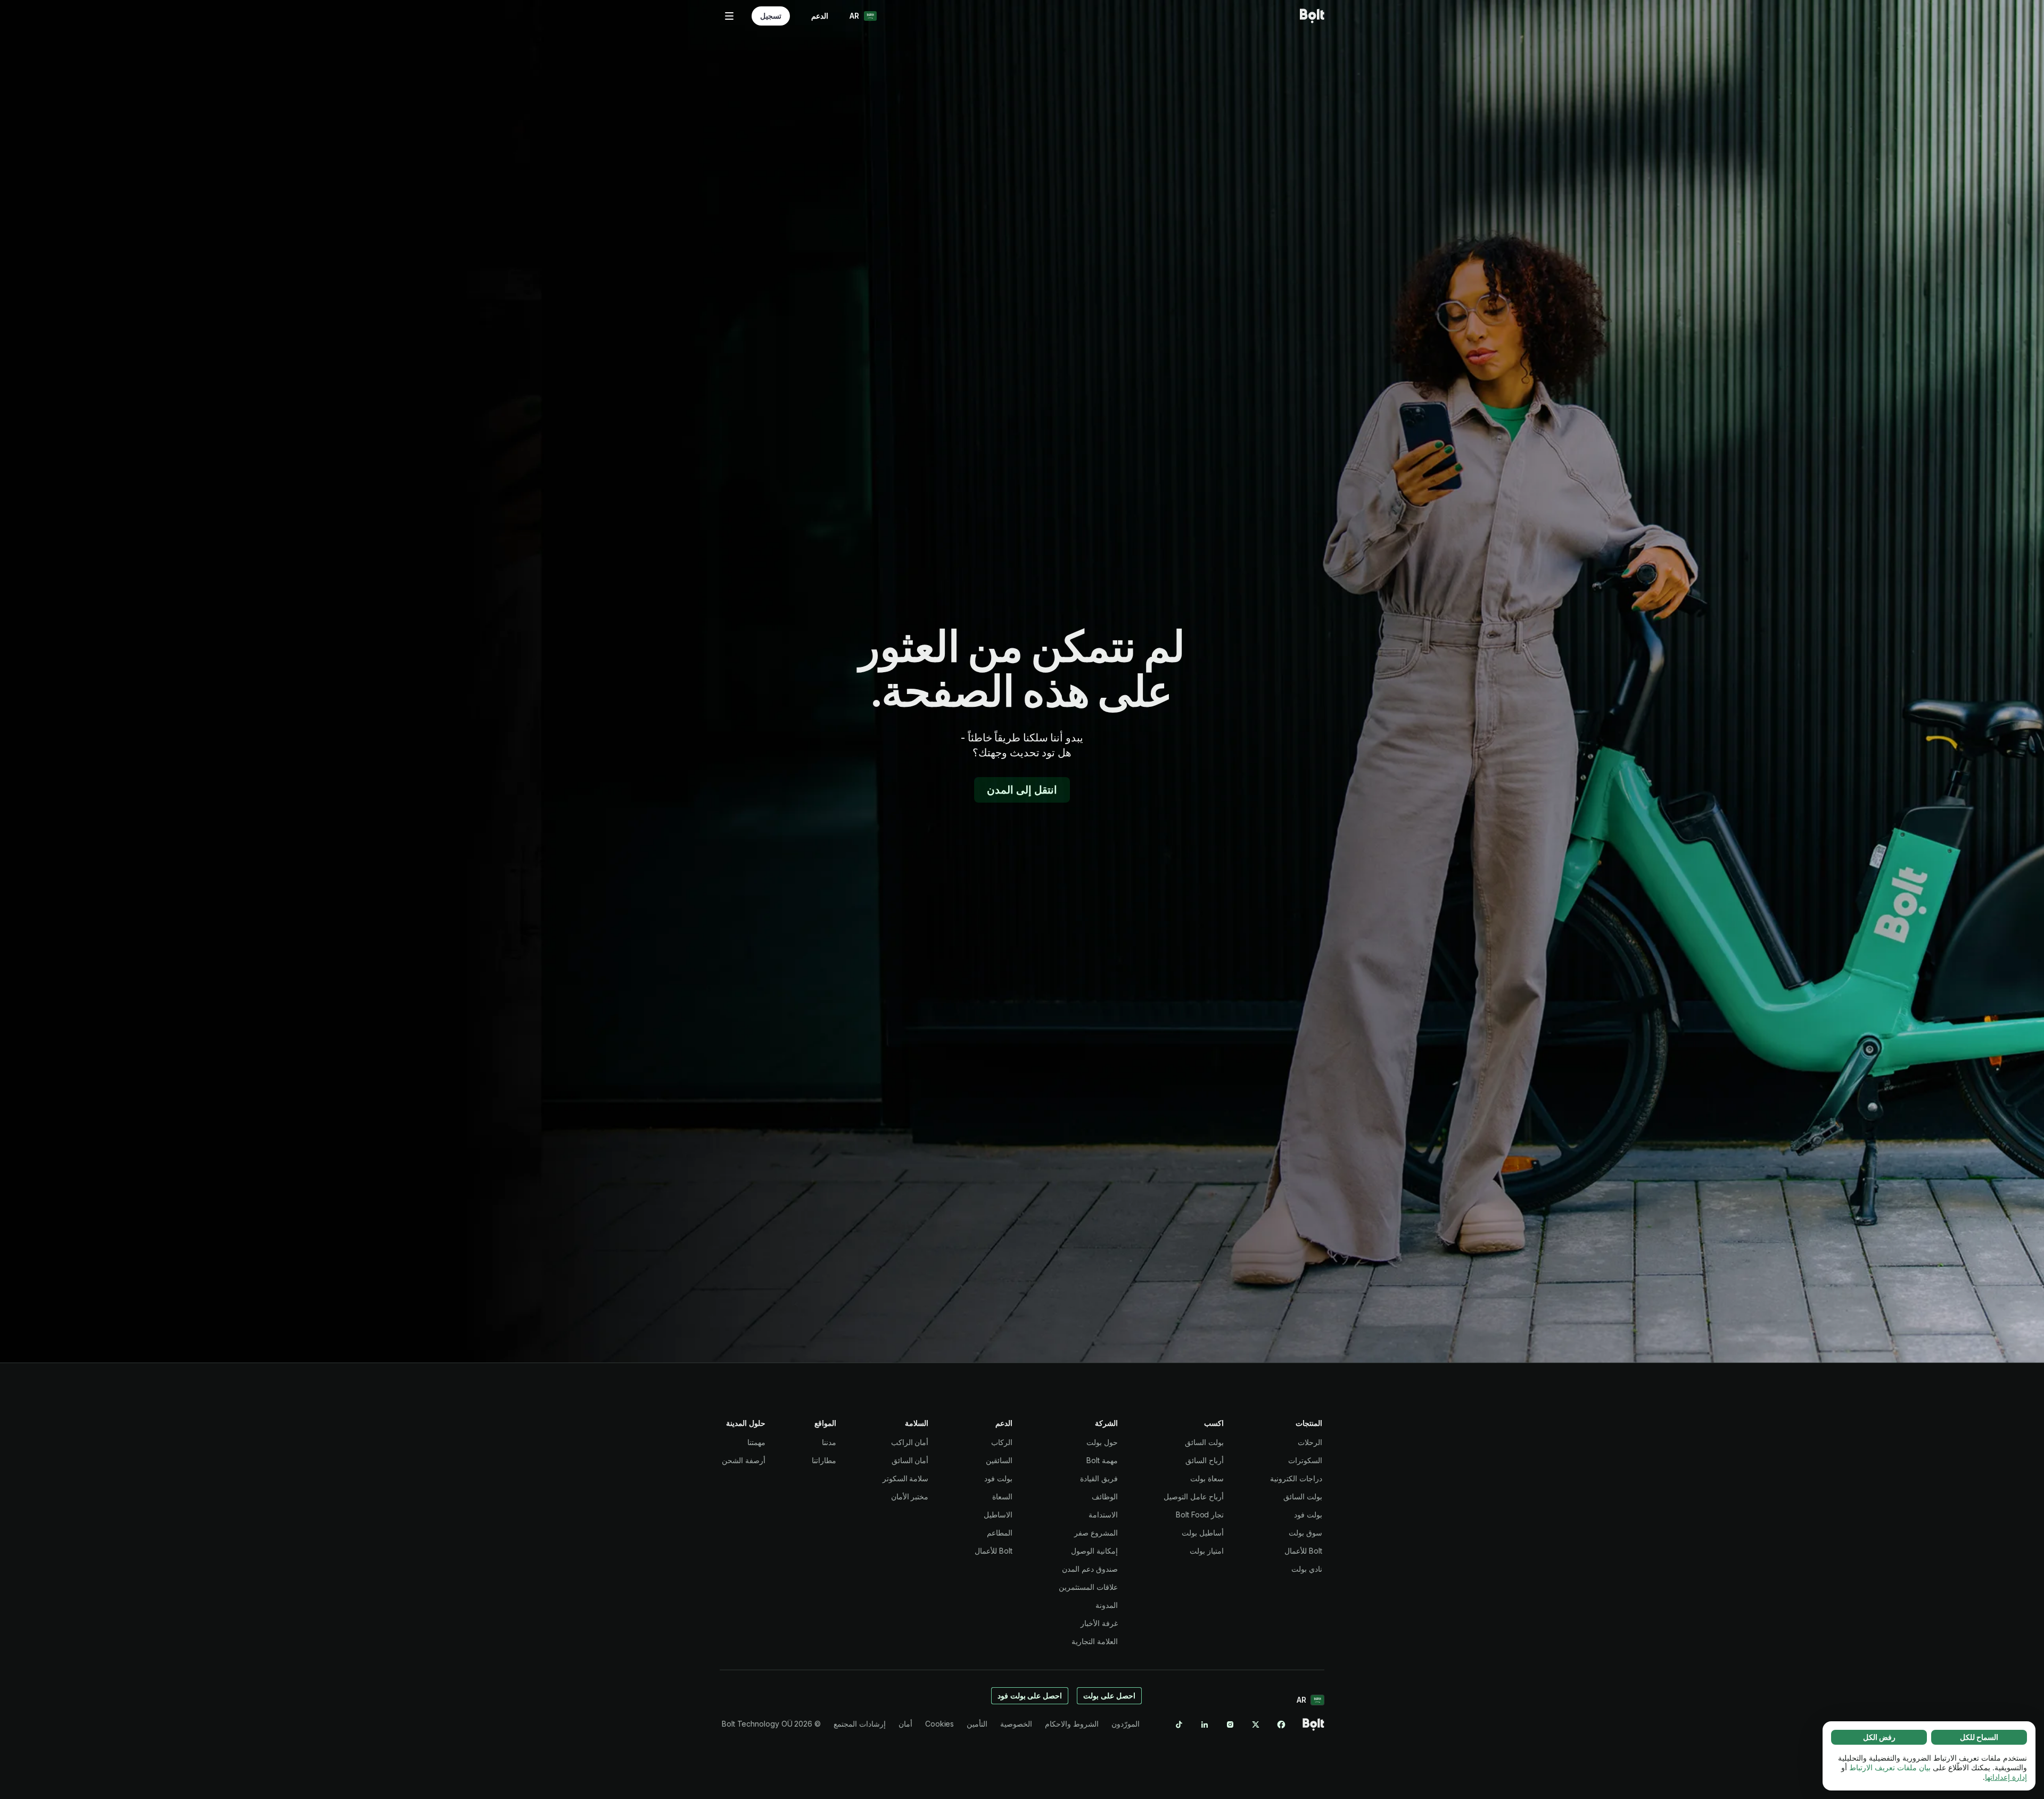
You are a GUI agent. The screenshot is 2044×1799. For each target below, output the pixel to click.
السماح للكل (1979, 1737)
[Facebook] (1281, 1724)
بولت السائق (1303, 1496)
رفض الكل (1879, 1737)
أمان (905, 1724)
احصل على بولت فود (1030, 1695)
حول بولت (1102, 1442)
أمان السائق (910, 1460)
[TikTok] (1179, 1724)
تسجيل (771, 16)
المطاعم (1000, 1533)
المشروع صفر (1096, 1533)
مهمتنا (756, 1442)
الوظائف (1105, 1496)
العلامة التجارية (1095, 1641)
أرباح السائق (1205, 1460)
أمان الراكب (910, 1442)
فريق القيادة (1099, 1478)
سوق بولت (1305, 1533)
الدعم (820, 16)
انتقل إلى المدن (1022, 790)
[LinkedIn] (1205, 1724)
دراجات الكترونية (1296, 1478)
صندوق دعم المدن (1090, 1569)
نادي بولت (1307, 1569)
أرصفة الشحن (744, 1460)
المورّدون (1126, 1724)
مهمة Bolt (1102, 1460)
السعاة (1002, 1496)
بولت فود (1308, 1515)
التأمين (977, 1724)
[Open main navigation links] (729, 16)
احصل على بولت (1109, 1695)
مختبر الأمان (910, 1496)
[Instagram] (1230, 1724)
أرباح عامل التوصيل (1194, 1496)
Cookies (939, 1724)
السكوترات (1305, 1460)
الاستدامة (1103, 1515)
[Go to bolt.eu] (1312, 16)
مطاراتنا (824, 1460)
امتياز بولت (1207, 1551)
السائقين (999, 1460)
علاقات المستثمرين (1088, 1587)
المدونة (1107, 1605)
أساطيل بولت (1203, 1533)
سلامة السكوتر (906, 1478)
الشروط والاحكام (1072, 1724)
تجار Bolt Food (1200, 1515)
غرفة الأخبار (1099, 1623)
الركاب (1002, 1442)
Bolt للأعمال (1303, 1551)
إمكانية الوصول (1094, 1551)
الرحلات (1310, 1442)
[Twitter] (1256, 1724)
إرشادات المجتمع (860, 1724)
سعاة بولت (1207, 1478)
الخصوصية (1016, 1724)
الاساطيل (998, 1515)
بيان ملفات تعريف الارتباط (1890, 1767)
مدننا (829, 1442)
